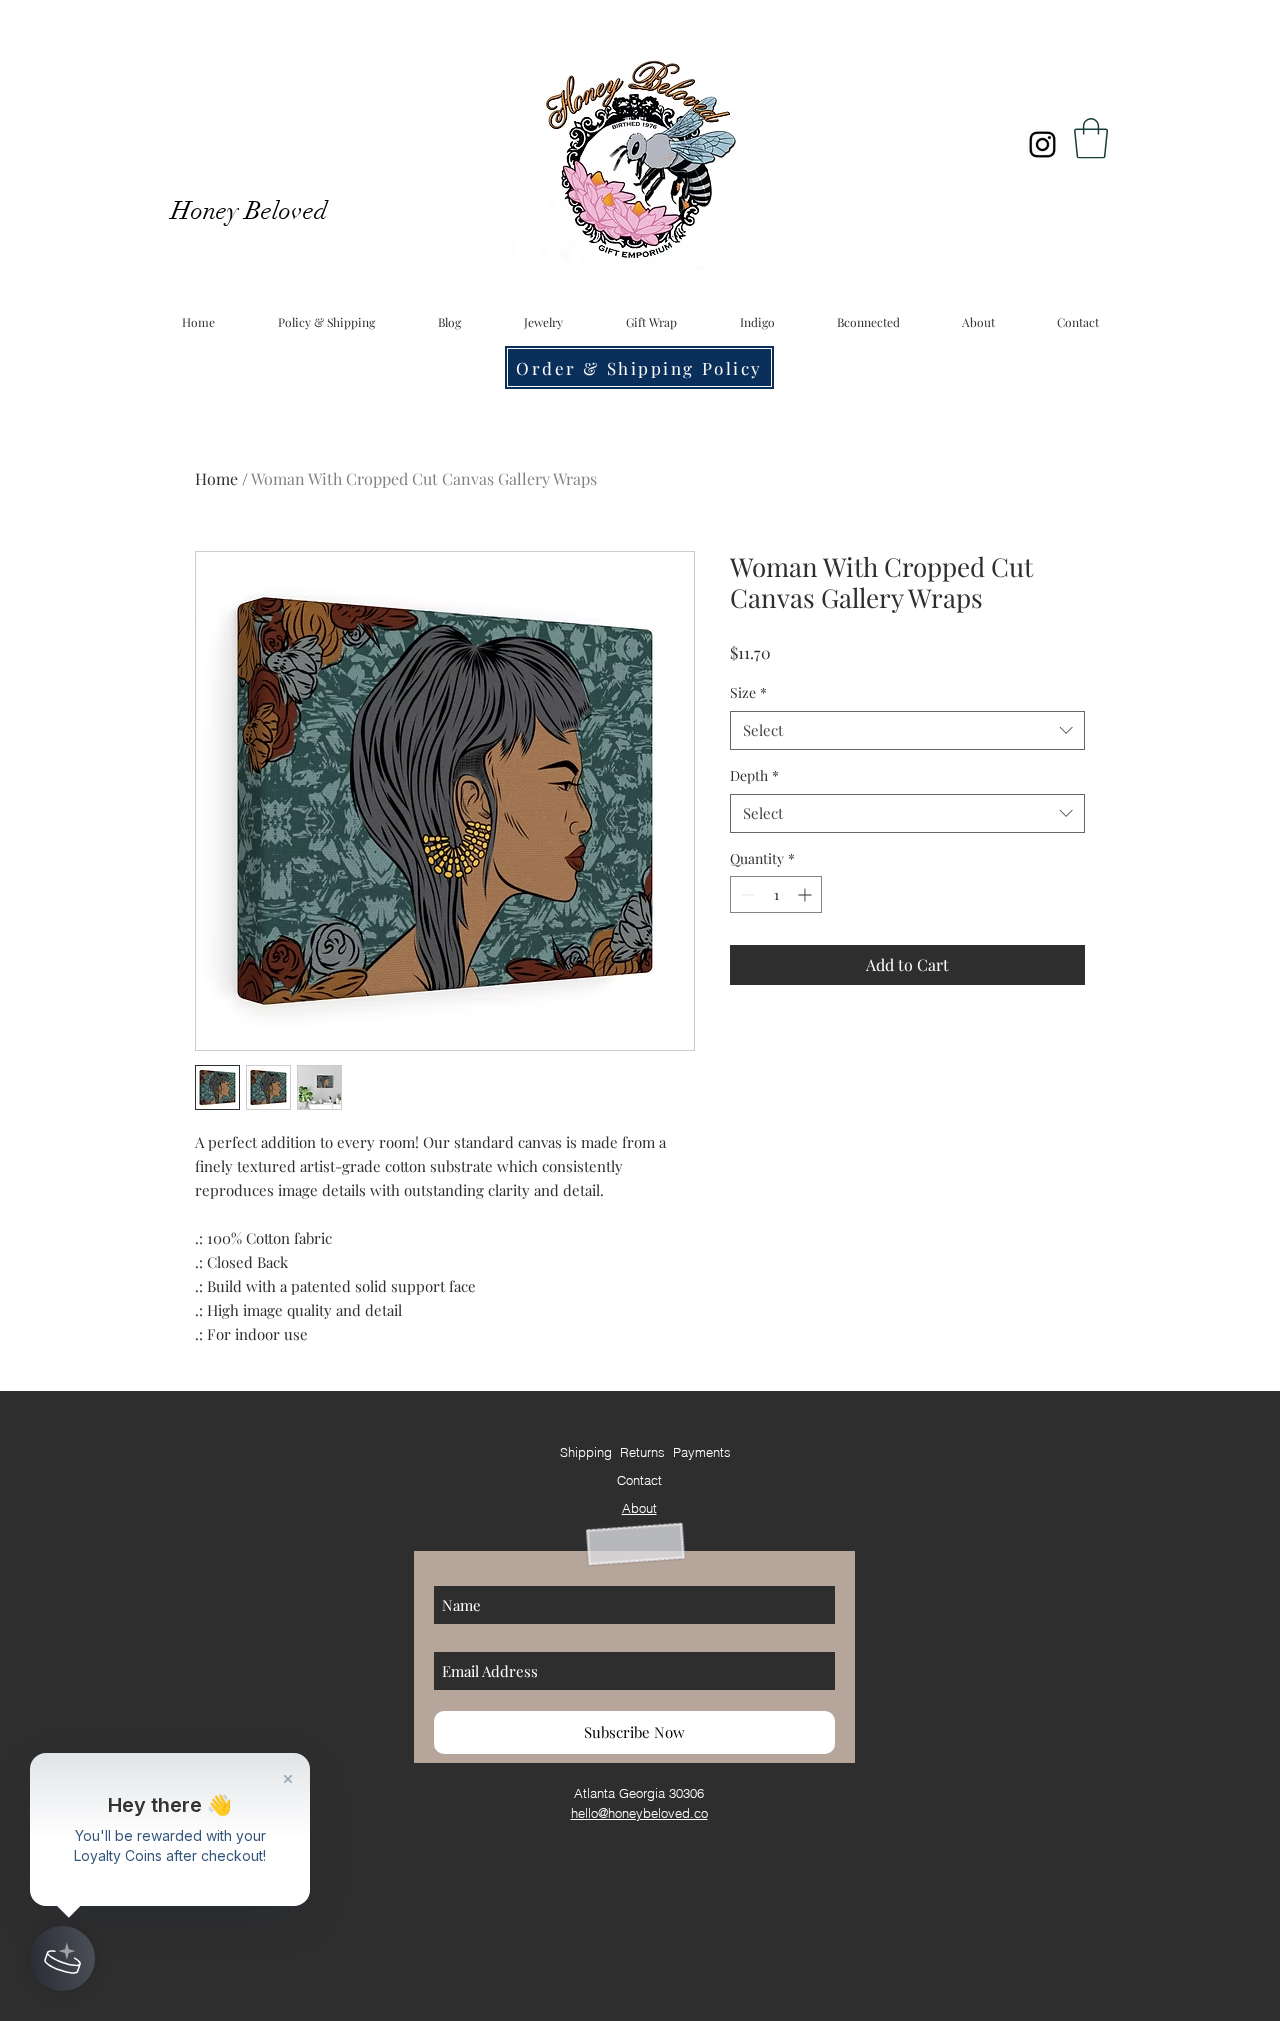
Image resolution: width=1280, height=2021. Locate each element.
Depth (754, 775)
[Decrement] (745, 894)
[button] (1091, 138)
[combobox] (907, 730)
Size (748, 692)
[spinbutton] (776, 894)
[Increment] (806, 894)
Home (216, 478)
